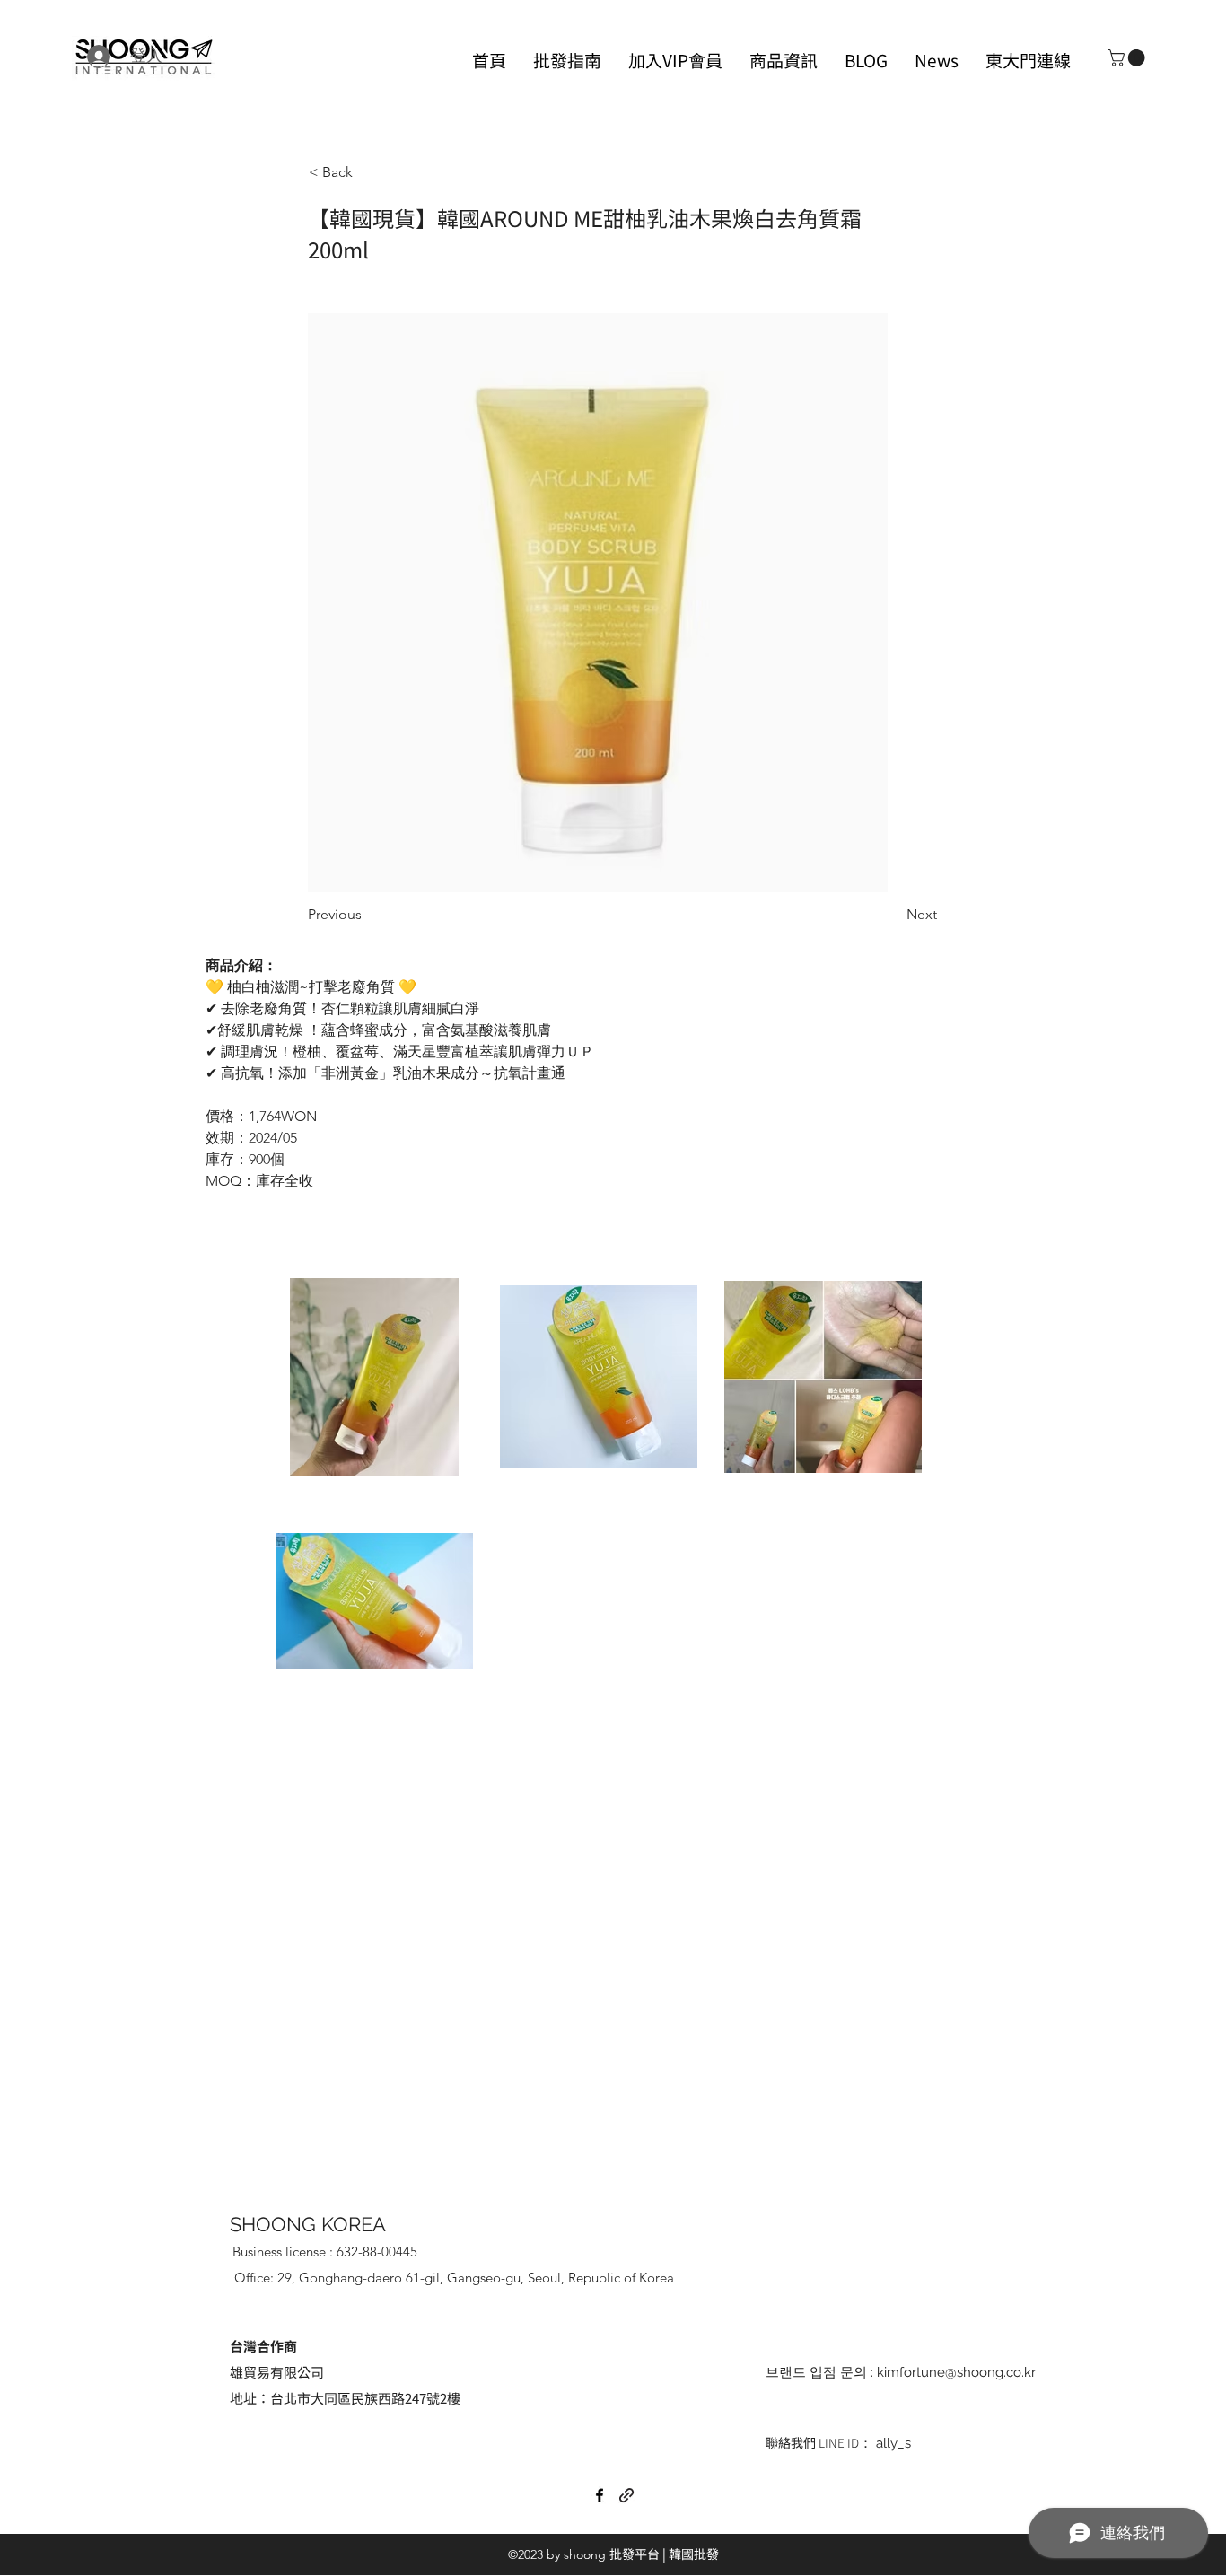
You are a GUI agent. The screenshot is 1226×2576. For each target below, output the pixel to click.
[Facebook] (600, 2495)
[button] (1128, 58)
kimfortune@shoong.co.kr (956, 2372)
